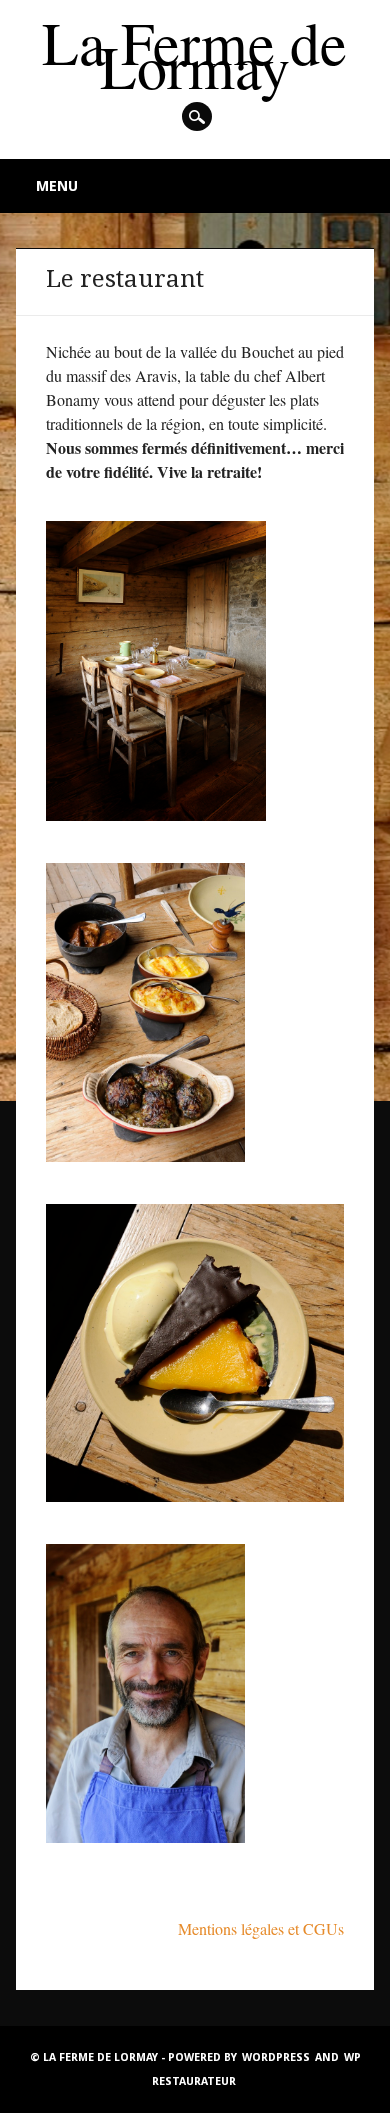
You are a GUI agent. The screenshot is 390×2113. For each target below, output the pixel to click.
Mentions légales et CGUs (261, 1928)
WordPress (276, 2057)
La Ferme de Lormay (194, 54)
